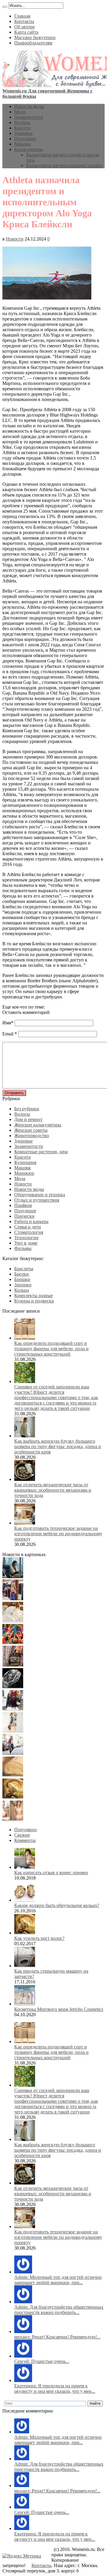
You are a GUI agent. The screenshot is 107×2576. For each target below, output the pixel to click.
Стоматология (29, 1232)
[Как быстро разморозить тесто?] (13, 1775)
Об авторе (25, 27)
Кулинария (25, 1162)
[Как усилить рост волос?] (13, 1797)
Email (8, 1034)
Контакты (24, 21)
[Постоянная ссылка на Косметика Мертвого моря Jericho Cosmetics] (25, 2004)
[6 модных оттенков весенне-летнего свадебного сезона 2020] (13, 1621)
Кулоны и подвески (34, 1301)
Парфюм (23, 1205)
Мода (20, 112)
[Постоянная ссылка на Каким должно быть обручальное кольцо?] (25, 1900)
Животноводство (32, 1136)
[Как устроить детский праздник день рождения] (13, 1643)
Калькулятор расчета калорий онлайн (64, 165)
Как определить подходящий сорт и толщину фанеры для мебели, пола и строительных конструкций (51, 1349)
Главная (22, 16)
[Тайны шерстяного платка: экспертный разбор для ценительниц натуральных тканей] (13, 1577)
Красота (22, 128)
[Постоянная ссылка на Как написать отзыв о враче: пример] (25, 1867)
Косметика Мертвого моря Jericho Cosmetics (59, 2009)
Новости (15, 239)
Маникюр (24, 1173)
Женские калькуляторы (38, 1125)
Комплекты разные (34, 1295)
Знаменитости (29, 117)
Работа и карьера (31, 1221)
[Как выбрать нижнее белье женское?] (13, 1819)
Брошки (22, 1279)
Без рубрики (27, 1109)
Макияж (23, 144)
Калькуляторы (29, 149)
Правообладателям (33, 43)
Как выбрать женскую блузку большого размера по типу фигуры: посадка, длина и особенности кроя (58, 1446)
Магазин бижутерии (35, 37)
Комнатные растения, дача (41, 1152)
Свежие (22, 1835)
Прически (24, 1216)
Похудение (25, 139)
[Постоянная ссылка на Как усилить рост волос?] (25, 1933)
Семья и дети (28, 1227)
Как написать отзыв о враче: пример (51, 1873)
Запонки (23, 1285)
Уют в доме (26, 1243)
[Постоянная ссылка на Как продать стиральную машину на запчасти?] (25, 1966)
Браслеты (24, 1269)
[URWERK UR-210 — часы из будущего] (13, 1687)
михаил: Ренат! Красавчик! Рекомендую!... (57, 2337)
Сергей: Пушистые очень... (42, 2361)
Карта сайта (26, 32)
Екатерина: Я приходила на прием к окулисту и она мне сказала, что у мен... (55, 2388)
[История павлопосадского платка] (13, 1709)
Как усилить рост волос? (39, 1938)
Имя (7, 1023)
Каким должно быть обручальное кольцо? (57, 1905)
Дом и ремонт (28, 1119)
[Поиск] (5, 7)
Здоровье (23, 133)
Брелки (22, 1274)
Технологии (26, 1238)
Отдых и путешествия (37, 1200)
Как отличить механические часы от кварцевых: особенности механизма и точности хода (53, 1490)
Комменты (25, 1840)
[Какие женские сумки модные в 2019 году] (13, 1665)
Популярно (26, 1830)
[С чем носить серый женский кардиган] (13, 1753)
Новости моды (29, 106)
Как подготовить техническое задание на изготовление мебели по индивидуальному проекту (58, 1534)
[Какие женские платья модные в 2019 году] (13, 1731)
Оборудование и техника (40, 1195)
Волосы (22, 122)
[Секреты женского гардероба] (13, 1599)
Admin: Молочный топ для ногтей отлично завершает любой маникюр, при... (58, 2280)
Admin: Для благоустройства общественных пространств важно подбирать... (59, 2310)
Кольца (22, 1290)
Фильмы (23, 1248)
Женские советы (31, 1130)
